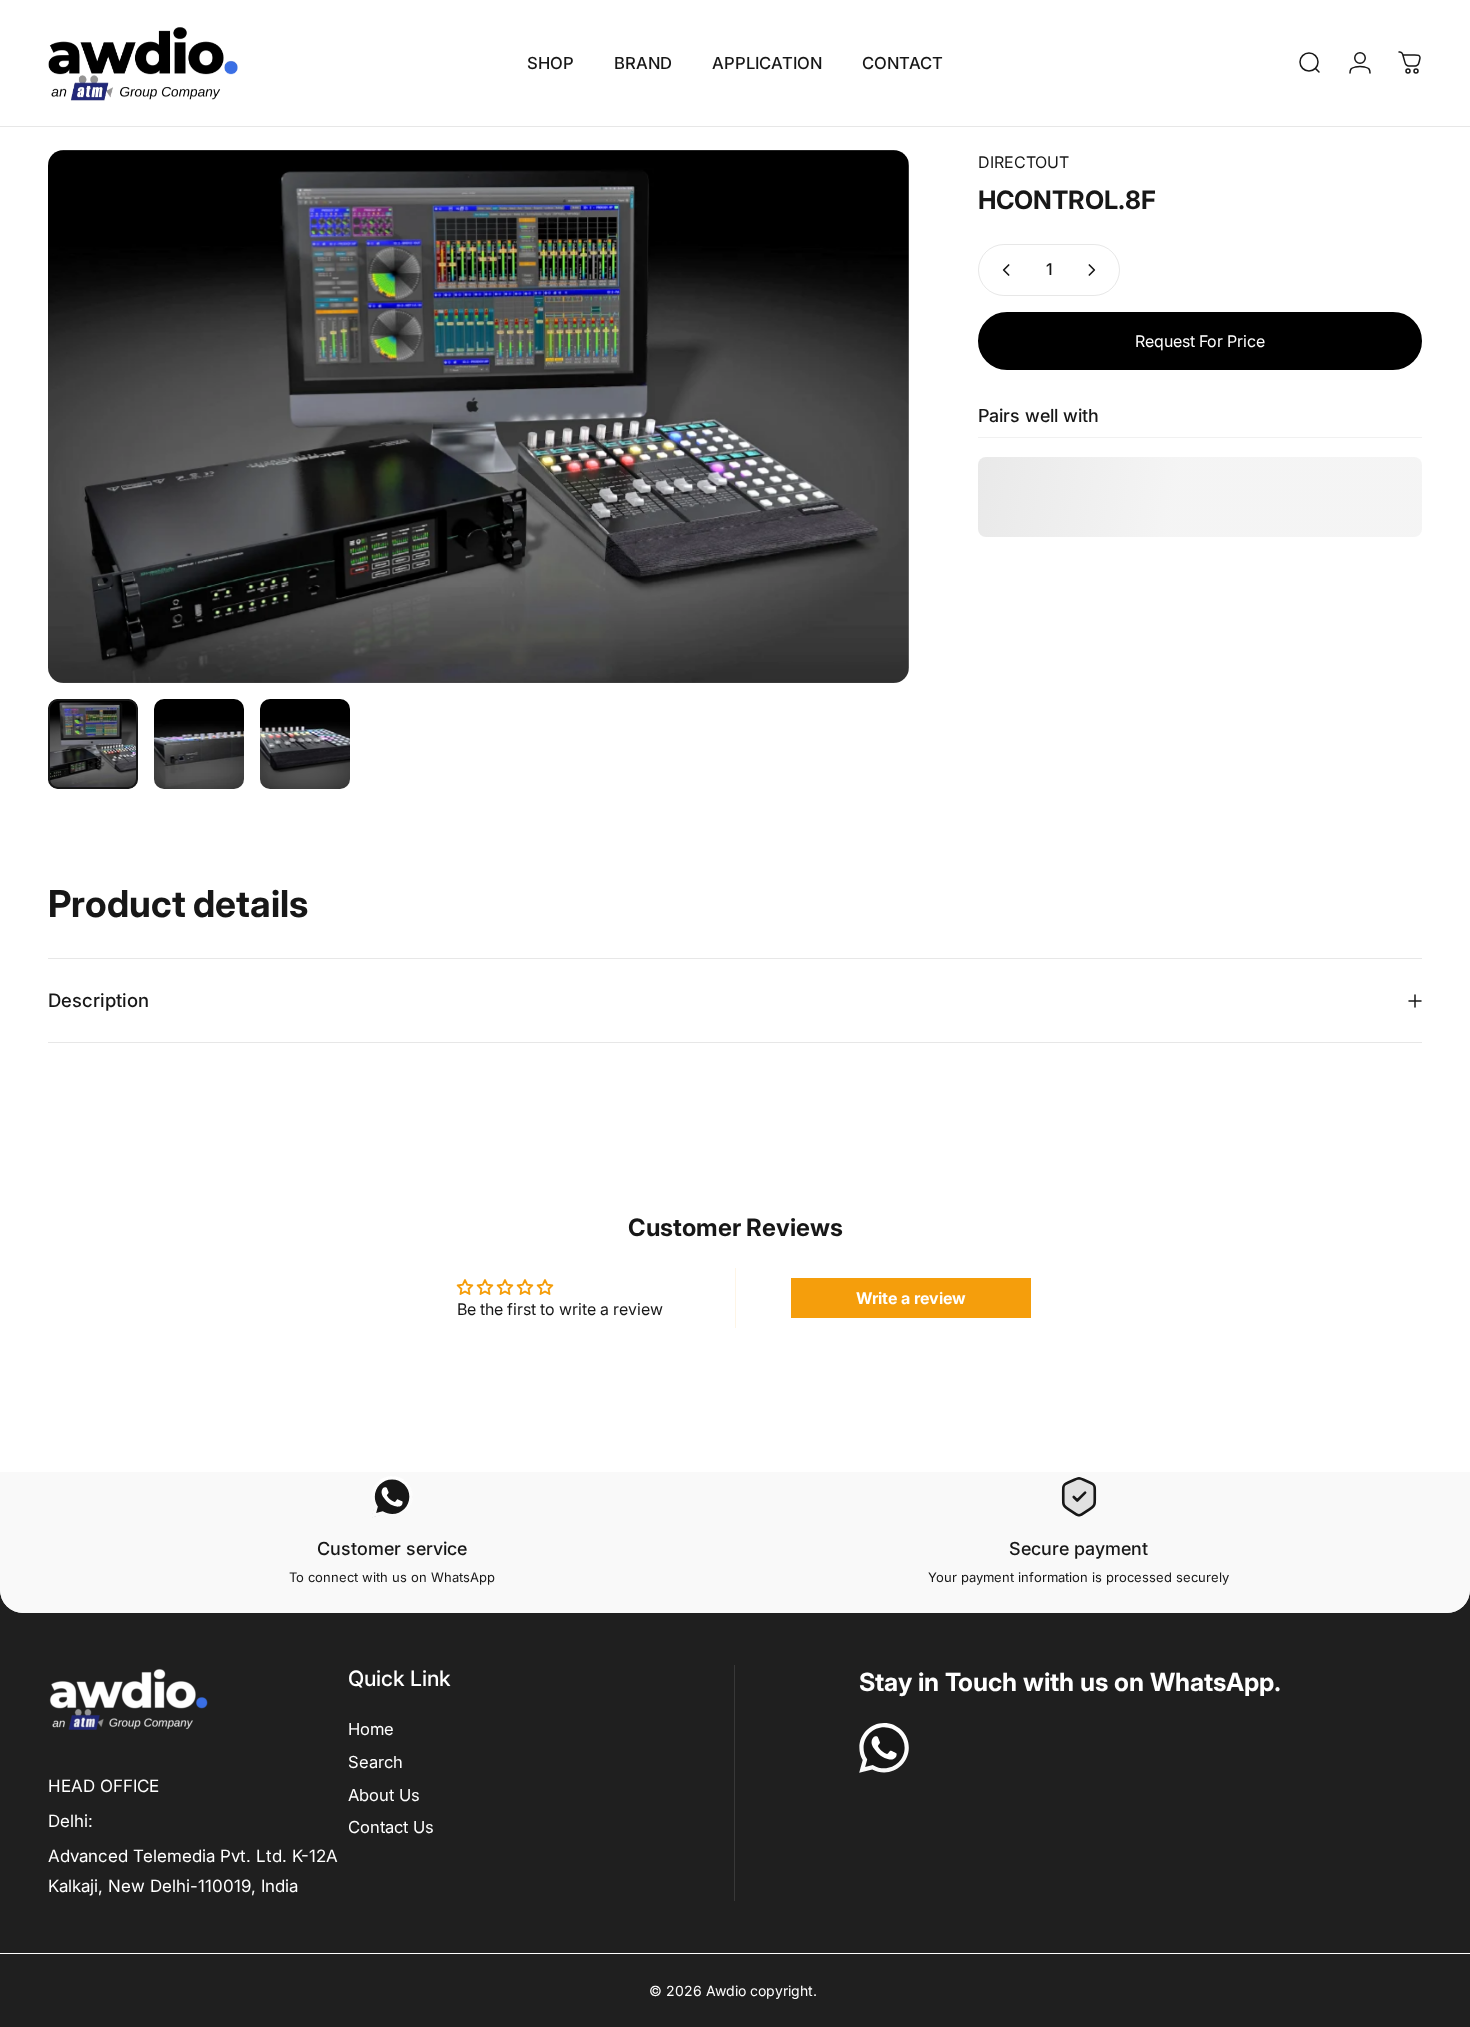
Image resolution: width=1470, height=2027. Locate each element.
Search (375, 1762)
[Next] (857, 417)
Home (371, 1729)
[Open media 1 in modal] (478, 417)
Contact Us (391, 1827)
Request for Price (1200, 341)
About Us (384, 1795)
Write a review (911, 1298)
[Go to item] (93, 744)
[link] (103, 1786)
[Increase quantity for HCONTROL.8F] (1096, 270)
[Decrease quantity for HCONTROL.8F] (1002, 270)
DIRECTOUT (1023, 162)
